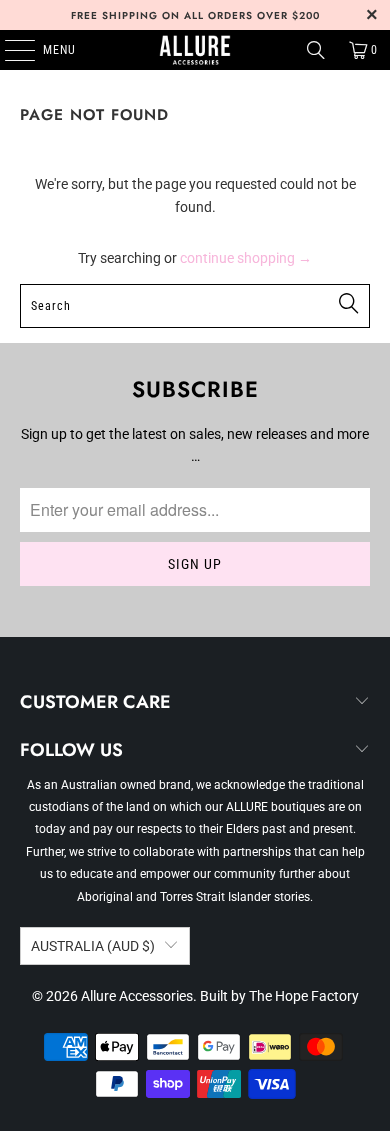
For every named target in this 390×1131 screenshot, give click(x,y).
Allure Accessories (137, 996)
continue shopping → (246, 258)
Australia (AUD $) (93, 946)
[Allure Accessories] (195, 50)
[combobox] (195, 306)
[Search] (316, 50)
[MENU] (9, 50)
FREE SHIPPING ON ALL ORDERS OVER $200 (195, 15)
